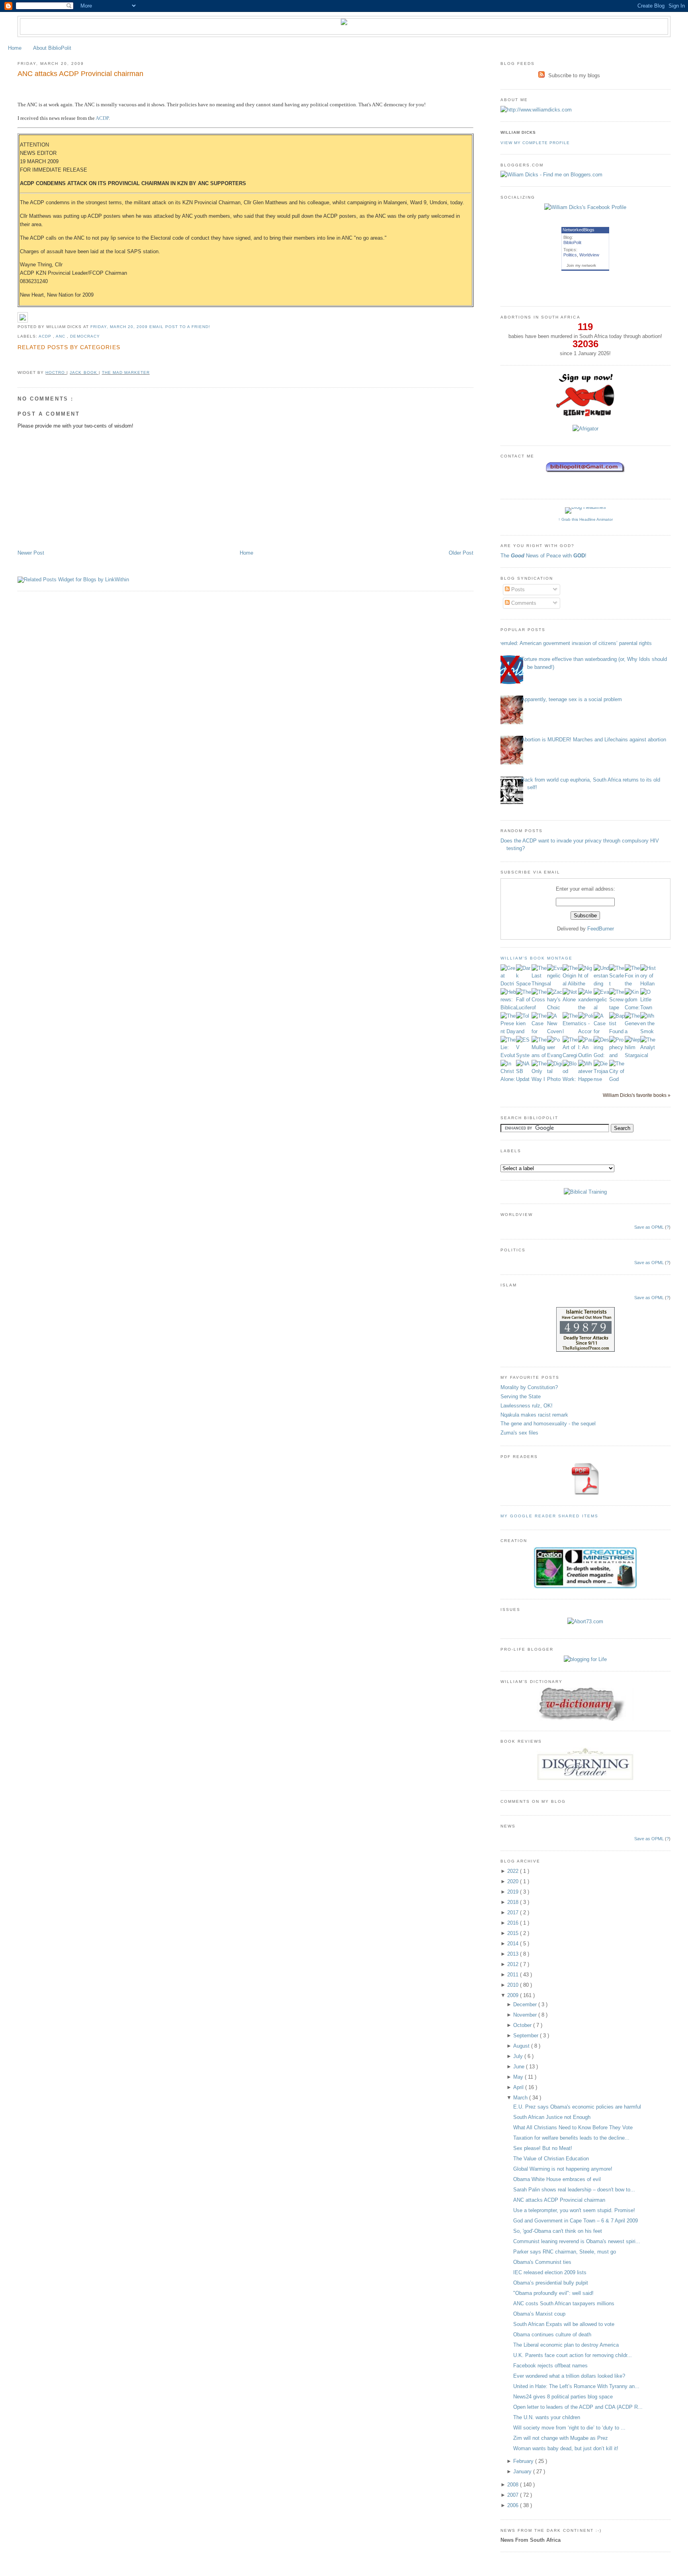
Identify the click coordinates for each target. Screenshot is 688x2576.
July (519, 2056)
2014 (514, 1944)
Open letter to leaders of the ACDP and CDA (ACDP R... (578, 2407)
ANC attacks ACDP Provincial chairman (80, 74)
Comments (523, 603)
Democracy (85, 336)
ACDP (102, 118)
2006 (514, 2505)
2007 (514, 2495)
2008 (514, 2485)
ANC (61, 336)
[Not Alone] (570, 1000)
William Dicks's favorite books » (637, 1095)
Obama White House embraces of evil (557, 2179)
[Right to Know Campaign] (585, 415)
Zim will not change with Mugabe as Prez (561, 2438)
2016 (514, 1923)
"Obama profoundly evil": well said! (553, 2293)
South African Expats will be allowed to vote (564, 2324)
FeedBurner (601, 929)
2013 (514, 1954)
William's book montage (537, 958)
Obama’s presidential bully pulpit (551, 2283)
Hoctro (56, 372)
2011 (514, 1975)
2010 (514, 1985)
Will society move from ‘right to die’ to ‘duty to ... (569, 2428)
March (521, 2098)
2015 (514, 1933)
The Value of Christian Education (551, 2159)
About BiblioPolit (52, 48)
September (527, 2036)
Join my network (581, 265)
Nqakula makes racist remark (534, 1415)
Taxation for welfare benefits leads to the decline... (571, 2138)
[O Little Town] (648, 1008)
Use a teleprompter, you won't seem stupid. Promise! (574, 2210)
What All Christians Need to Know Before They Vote (573, 2127)
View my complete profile (535, 143)
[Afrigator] (585, 429)
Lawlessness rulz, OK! (527, 1406)
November (526, 2015)
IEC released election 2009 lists (550, 2272)
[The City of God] (617, 1079)
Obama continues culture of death (552, 2335)
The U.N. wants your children (547, 2417)
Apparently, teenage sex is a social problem (572, 699)
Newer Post (31, 553)
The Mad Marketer (126, 372)
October (523, 2025)
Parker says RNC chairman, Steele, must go (565, 2252)
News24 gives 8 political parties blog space (563, 2397)
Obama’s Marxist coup (539, 2314)
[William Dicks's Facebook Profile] (585, 207)
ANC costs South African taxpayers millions (564, 2303)
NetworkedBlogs (579, 230)
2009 (514, 1995)
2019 (514, 1892)
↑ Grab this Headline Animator (585, 519)
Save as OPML (649, 1227)
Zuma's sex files (519, 1433)
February (524, 2461)
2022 (514, 1871)
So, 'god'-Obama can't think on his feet (558, 2231)
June (520, 2067)
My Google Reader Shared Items (549, 1516)
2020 (514, 1881)
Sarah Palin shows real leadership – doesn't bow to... (574, 2190)
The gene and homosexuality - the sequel (548, 1424)
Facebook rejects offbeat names (550, 2366)
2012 (514, 1964)
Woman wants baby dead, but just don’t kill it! (566, 2448)
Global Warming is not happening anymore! (563, 2169)
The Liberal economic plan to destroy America (566, 2345)
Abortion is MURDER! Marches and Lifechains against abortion (594, 740)
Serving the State (521, 1396)
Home (15, 48)
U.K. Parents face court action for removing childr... (573, 2355)
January (523, 2471)
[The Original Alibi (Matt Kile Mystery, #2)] (570, 984)
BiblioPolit (572, 242)
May (519, 2077)
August (522, 2046)
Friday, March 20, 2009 (120, 327)
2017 (514, 1912)
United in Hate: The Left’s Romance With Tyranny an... (576, 2386)
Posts (517, 589)
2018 (514, 1902)
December (526, 2004)
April (519, 2087)
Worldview (589, 255)
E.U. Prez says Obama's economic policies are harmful (577, 2107)
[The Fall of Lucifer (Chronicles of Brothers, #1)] (524, 1008)
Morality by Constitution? (529, 1387)
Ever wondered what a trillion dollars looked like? (569, 2376)
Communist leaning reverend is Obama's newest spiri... (577, 2241)
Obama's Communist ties (542, 2262)
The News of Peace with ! (543, 556)
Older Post (461, 553)
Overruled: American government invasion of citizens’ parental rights (573, 643)
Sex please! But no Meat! (543, 2148)
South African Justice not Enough (552, 2117)
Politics (570, 255)
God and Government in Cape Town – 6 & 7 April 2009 (576, 2221)
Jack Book (84, 372)
